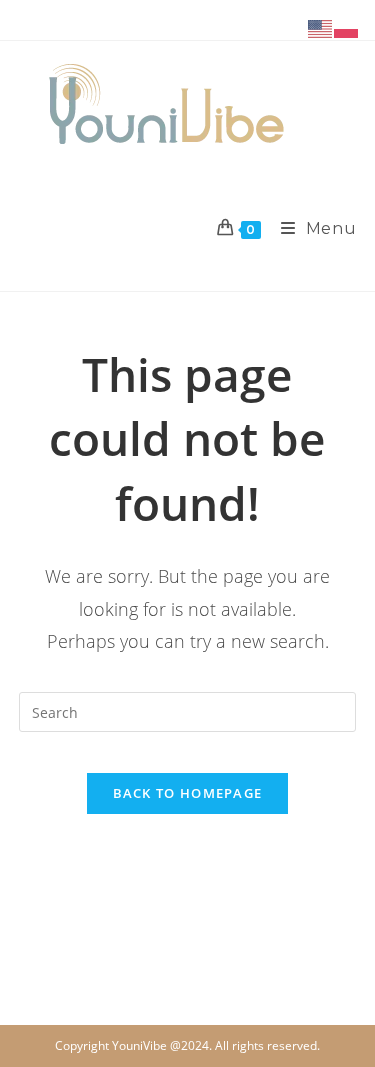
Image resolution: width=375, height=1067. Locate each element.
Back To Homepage (188, 793)
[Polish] (347, 27)
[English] (321, 27)
